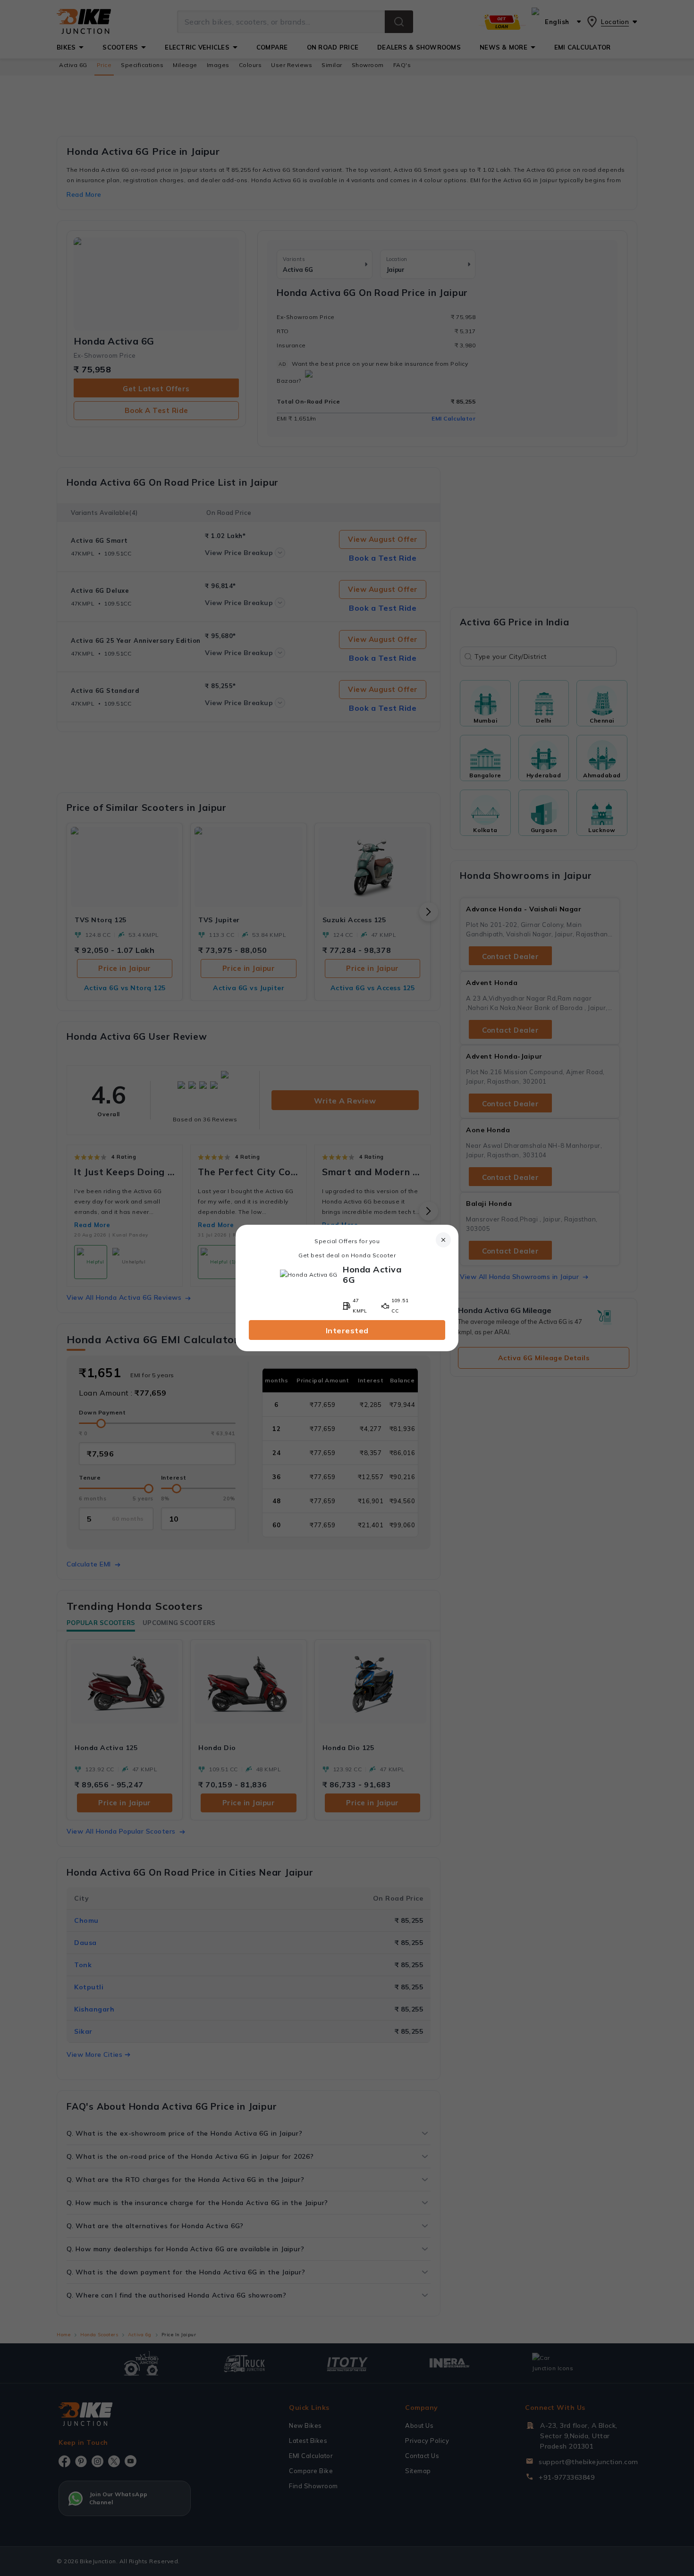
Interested (347, 1330)
